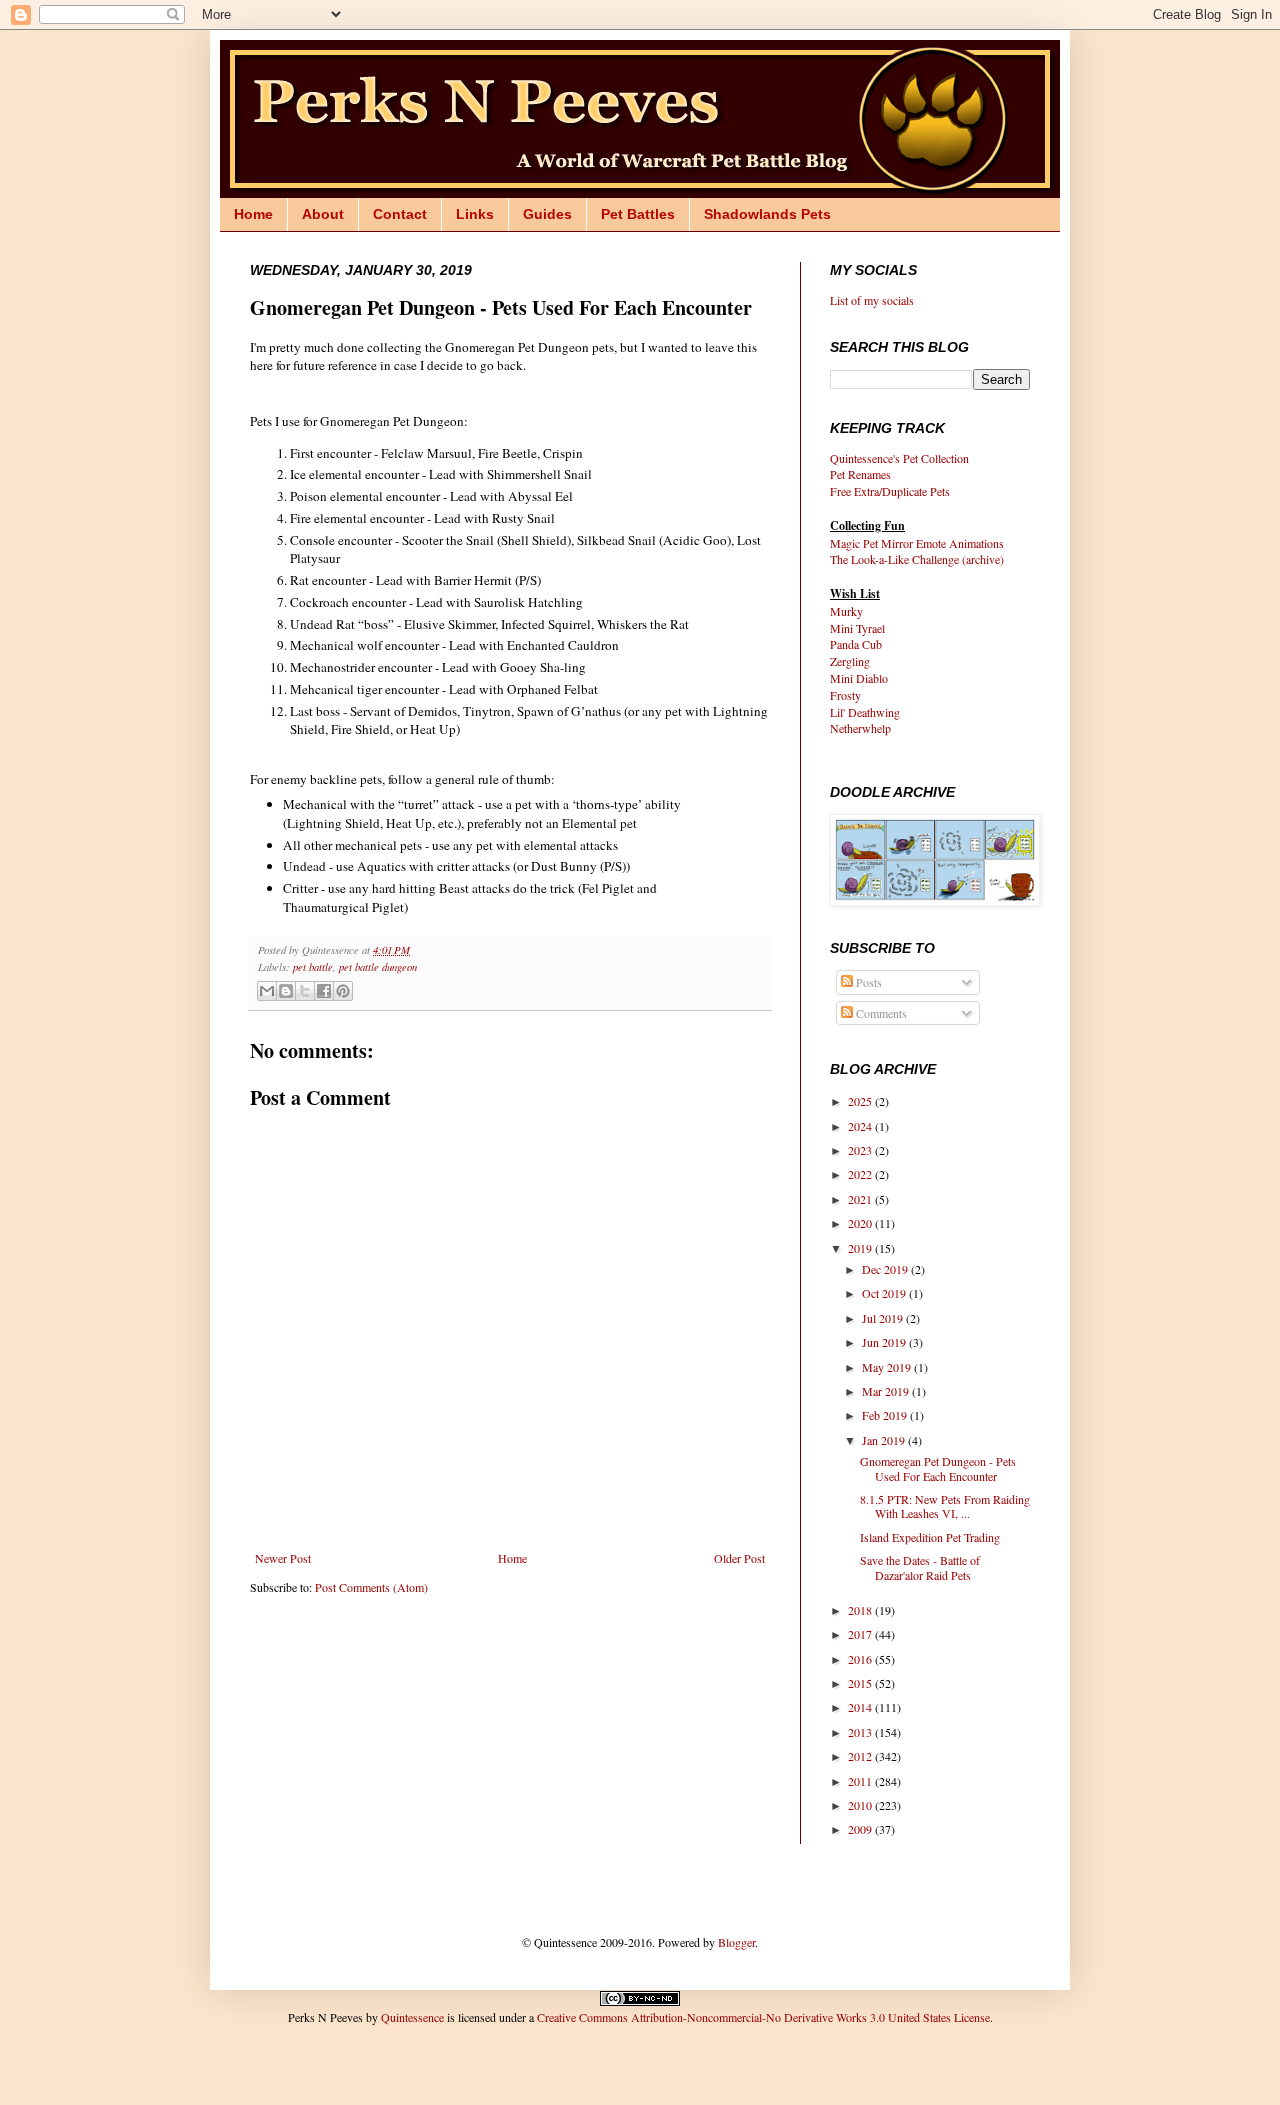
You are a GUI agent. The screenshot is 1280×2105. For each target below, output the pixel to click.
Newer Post (283, 1558)
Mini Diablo (859, 678)
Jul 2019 (884, 1318)
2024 (861, 1126)
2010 (861, 1805)
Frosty (845, 695)
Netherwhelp (860, 728)
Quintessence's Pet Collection (899, 458)
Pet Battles (638, 214)
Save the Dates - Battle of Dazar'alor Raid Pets (920, 1567)
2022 (861, 1174)
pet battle (313, 966)
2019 (861, 1248)
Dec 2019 (886, 1269)
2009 (861, 1829)
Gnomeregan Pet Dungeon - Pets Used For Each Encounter (938, 1468)
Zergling (850, 661)
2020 (861, 1223)
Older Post (739, 1558)
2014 (861, 1707)
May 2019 (888, 1367)
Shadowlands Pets (767, 214)
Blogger (736, 1942)
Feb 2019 (886, 1415)
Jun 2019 (885, 1342)
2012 (861, 1756)
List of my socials (872, 300)
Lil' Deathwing (865, 712)
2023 (861, 1150)
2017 (861, 1634)
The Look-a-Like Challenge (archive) (917, 559)
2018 (861, 1610)
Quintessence (412, 2017)
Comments (880, 1013)
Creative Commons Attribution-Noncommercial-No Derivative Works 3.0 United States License (763, 2017)
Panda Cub (856, 644)
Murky (846, 611)
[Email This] (267, 991)
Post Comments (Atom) (371, 1587)
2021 (861, 1199)
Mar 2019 (887, 1391)
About (323, 214)
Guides (547, 214)
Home (253, 214)
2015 (861, 1683)
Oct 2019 (885, 1293)
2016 (861, 1659)
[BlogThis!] (286, 991)
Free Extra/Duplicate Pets (890, 491)
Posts (867, 982)
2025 (861, 1101)
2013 (861, 1732)
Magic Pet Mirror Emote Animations (917, 543)
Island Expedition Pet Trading (930, 1537)
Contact (400, 214)
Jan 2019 (885, 1440)
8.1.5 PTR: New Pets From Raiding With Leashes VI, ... (945, 1506)
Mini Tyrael (857, 628)
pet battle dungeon (378, 966)
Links (475, 214)
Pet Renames (860, 474)
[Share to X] (305, 991)
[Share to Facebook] (324, 991)
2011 (861, 1781)
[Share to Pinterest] (343, 991)
